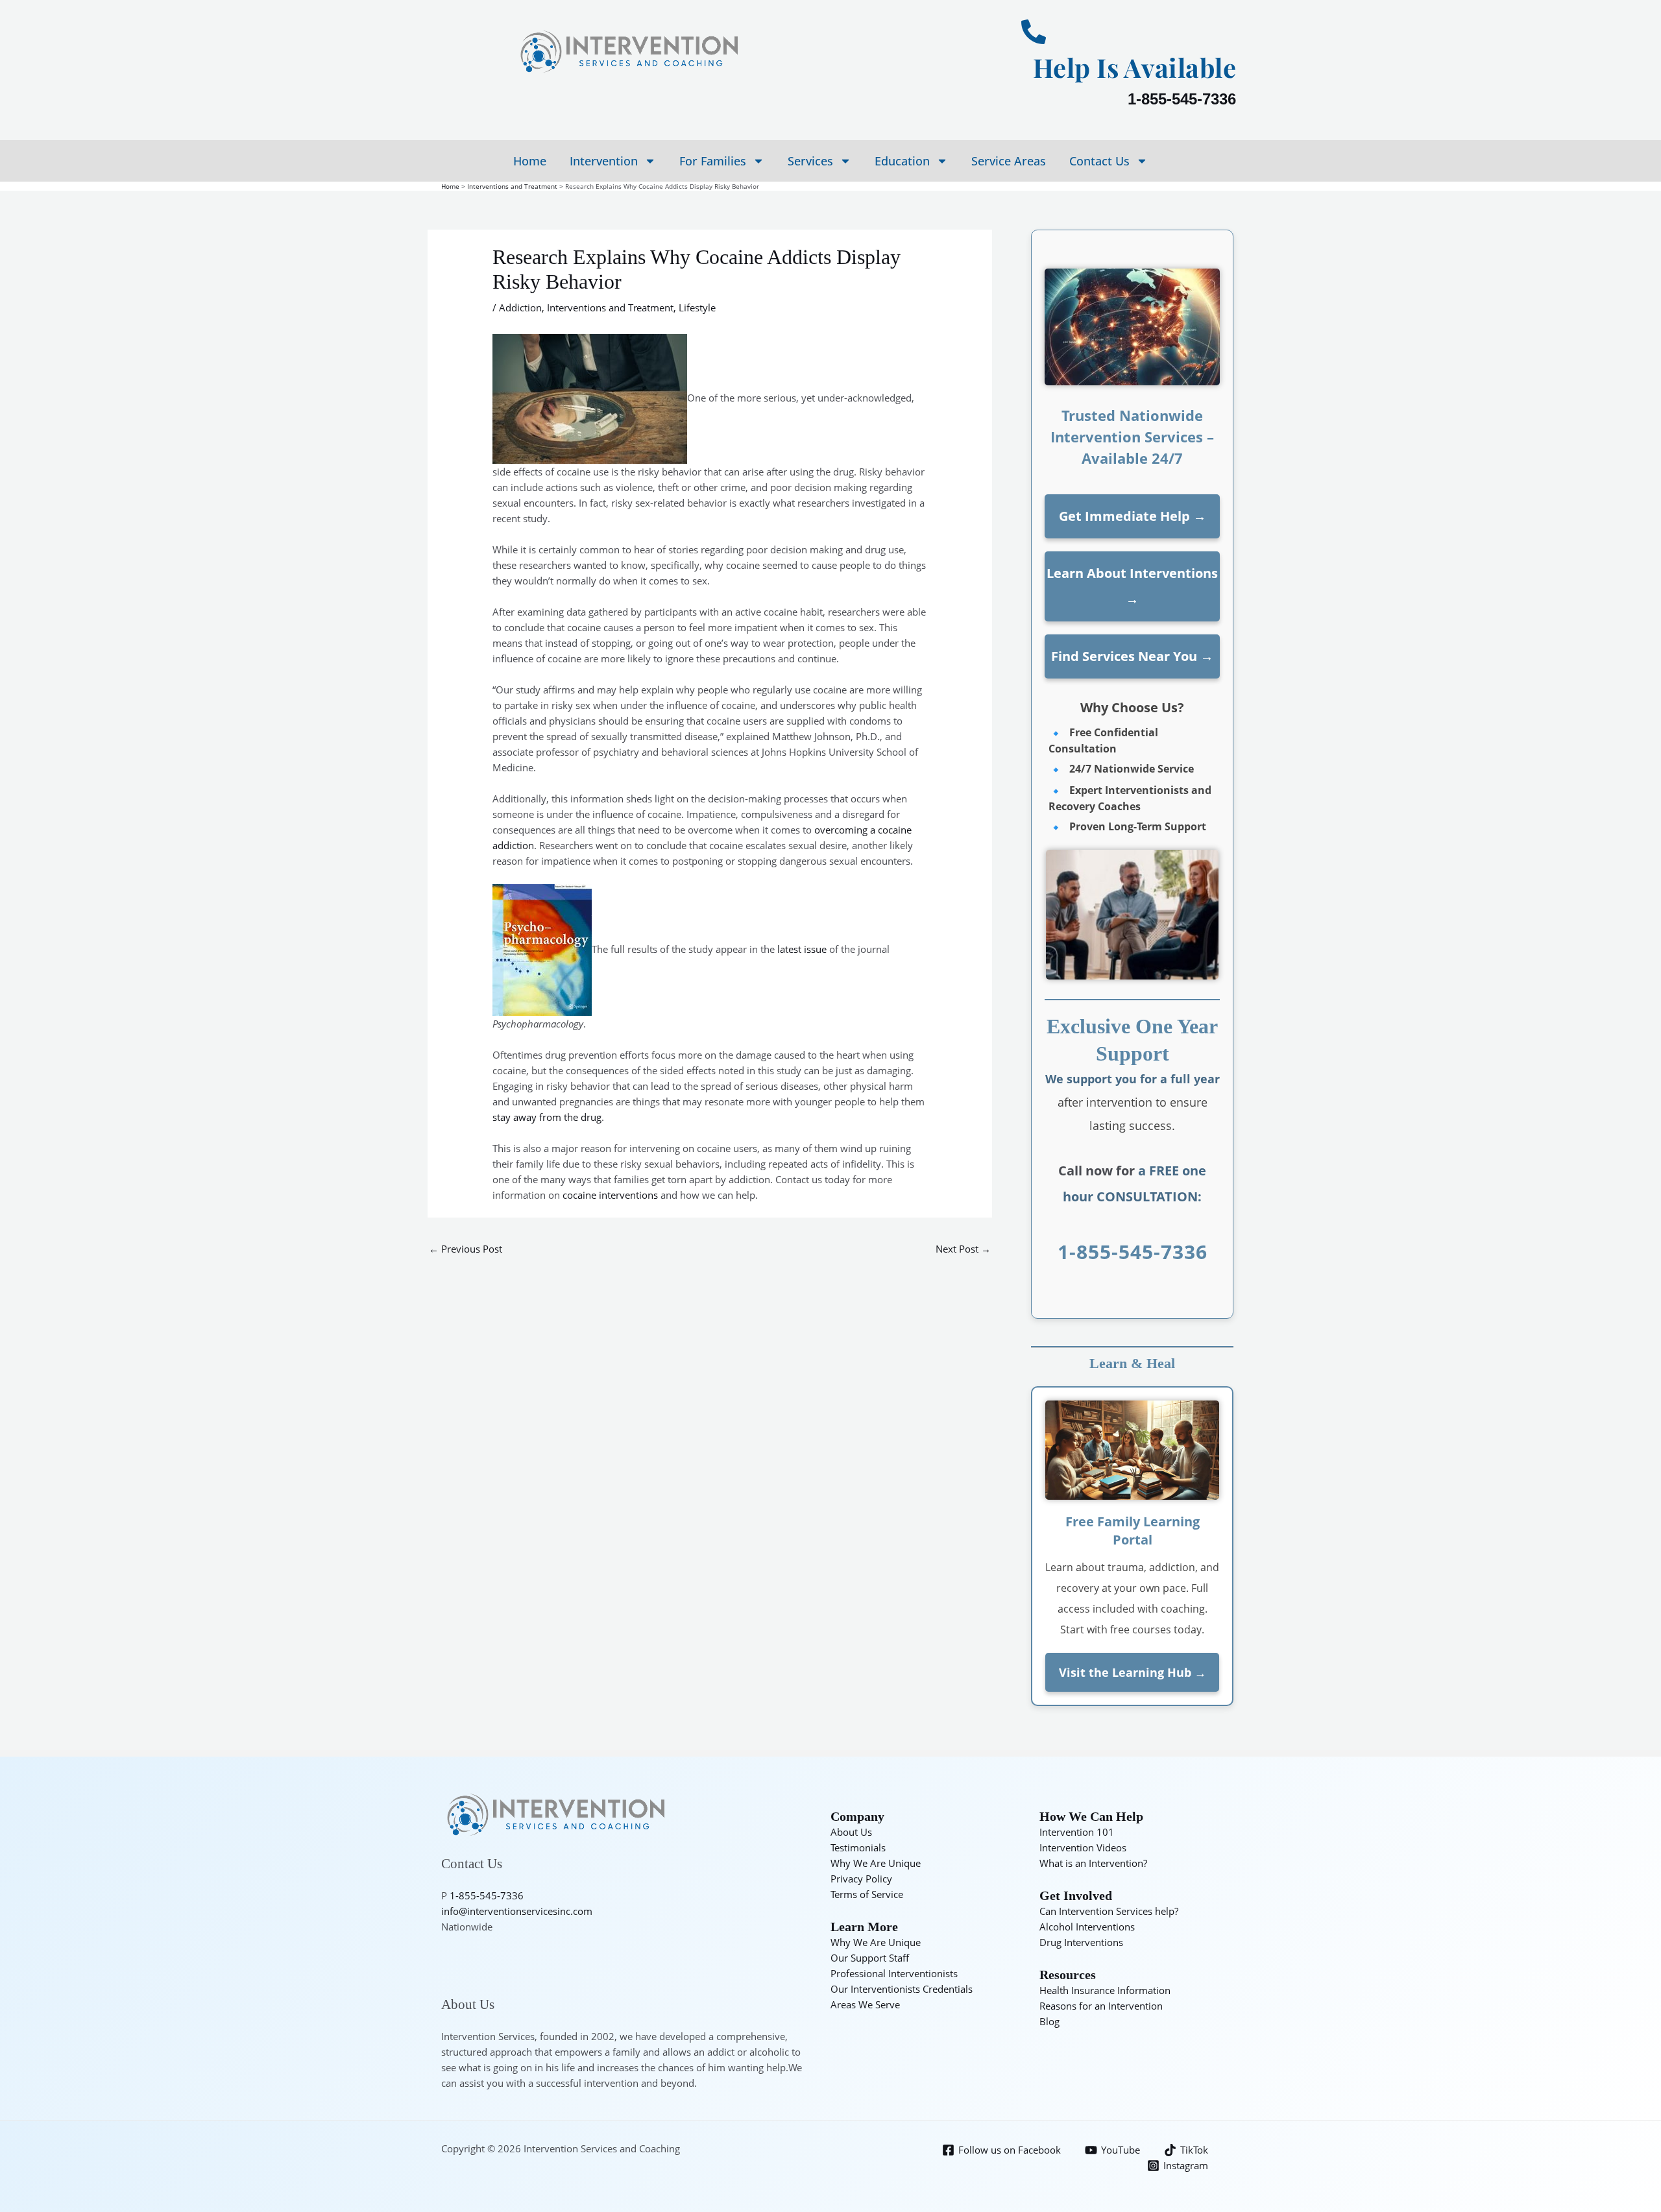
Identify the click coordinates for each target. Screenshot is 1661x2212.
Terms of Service (867, 1894)
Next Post (963, 1249)
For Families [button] (713, 161)
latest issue (802, 949)
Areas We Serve (865, 2004)
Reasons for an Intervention (1101, 2006)
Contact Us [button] (1099, 161)
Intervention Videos (1083, 1847)
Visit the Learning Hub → (1133, 1672)
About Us (851, 1832)
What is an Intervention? (1093, 1863)
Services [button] (810, 161)
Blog (1049, 2021)
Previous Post (466, 1249)
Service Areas (1009, 161)
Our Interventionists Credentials (902, 1989)
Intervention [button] (604, 161)
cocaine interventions (610, 1195)
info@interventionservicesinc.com (517, 1911)
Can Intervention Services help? (1109, 1911)
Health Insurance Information (1105, 1990)
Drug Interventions (1081, 1942)
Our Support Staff (870, 1958)
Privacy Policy (861, 1879)
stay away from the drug (547, 1117)
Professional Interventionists (894, 1973)
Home (530, 161)
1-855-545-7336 (1182, 99)
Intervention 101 (1077, 1832)
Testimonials (858, 1847)
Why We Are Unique (876, 1863)
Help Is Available (1135, 67)
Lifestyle (697, 307)
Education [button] (902, 161)
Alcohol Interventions (1087, 1927)
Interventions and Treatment (610, 307)
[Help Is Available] (1034, 32)
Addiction (520, 307)
